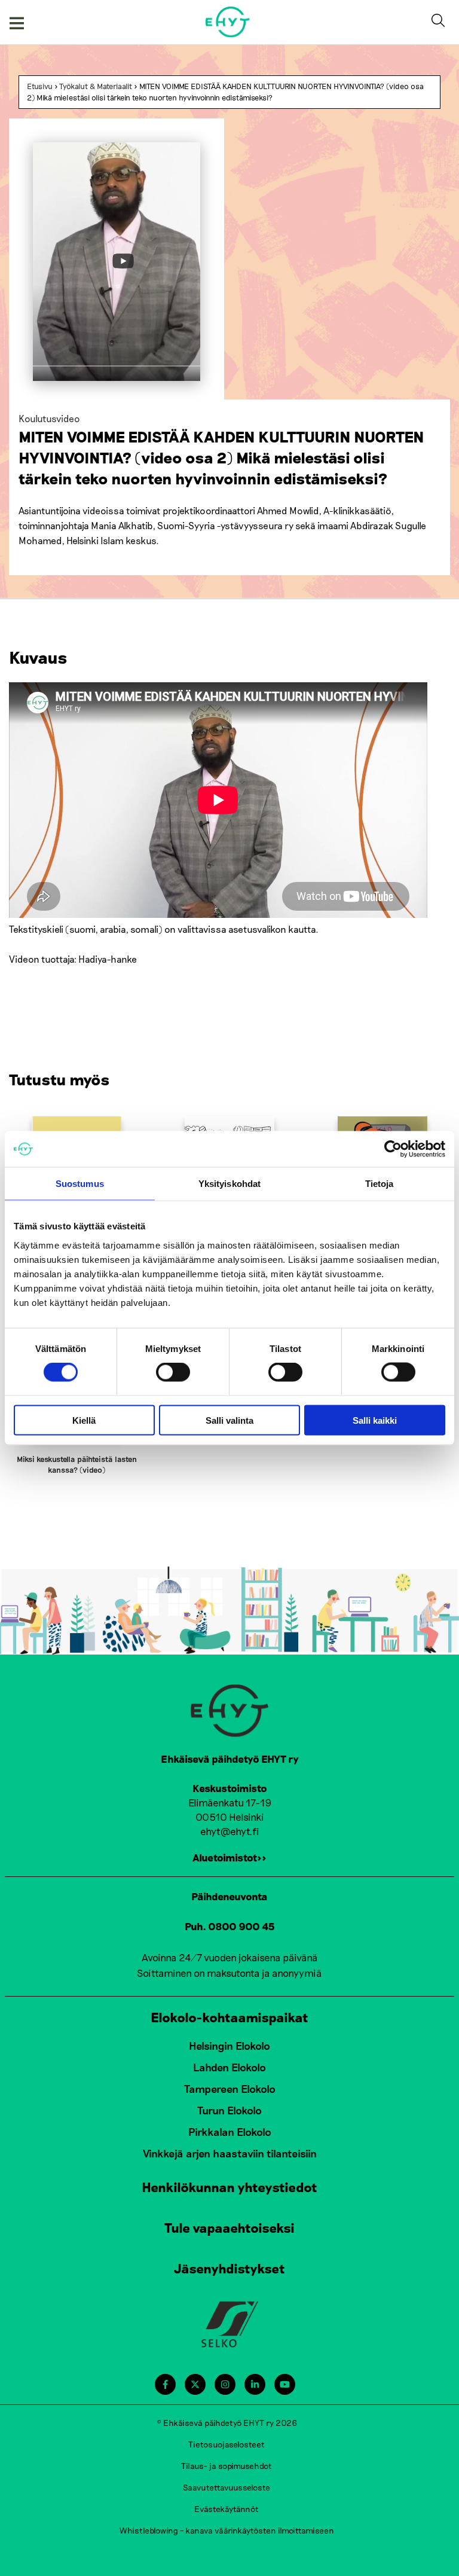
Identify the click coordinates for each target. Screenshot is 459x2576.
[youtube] (285, 2384)
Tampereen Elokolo (230, 2089)
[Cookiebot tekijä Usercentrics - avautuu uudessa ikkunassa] (393, 1149)
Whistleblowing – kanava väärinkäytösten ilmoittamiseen (227, 2530)
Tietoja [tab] (380, 1184)
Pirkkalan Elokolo (230, 2132)
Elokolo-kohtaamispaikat (229, 2017)
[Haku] (440, 22)
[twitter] (195, 2384)
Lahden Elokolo (229, 2067)
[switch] (173, 1372)
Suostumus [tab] (80, 1184)
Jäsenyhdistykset (229, 2268)
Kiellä (84, 1420)
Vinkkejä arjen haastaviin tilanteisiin (230, 2153)
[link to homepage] (228, 22)
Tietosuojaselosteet (227, 2444)
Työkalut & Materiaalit (96, 86)
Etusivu (40, 86)
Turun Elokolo (229, 2110)
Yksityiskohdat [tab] (229, 1184)
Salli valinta (229, 1420)
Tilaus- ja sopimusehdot (227, 2466)
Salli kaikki (375, 1420)
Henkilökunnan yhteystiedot (229, 2187)
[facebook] (165, 2384)
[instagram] (225, 2384)
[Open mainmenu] (17, 22)
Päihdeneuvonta (229, 1896)
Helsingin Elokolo (229, 2046)
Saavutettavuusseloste (227, 2487)
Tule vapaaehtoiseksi (229, 2227)
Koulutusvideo (49, 418)
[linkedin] (255, 2384)
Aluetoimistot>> (229, 1857)
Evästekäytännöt (227, 2509)
